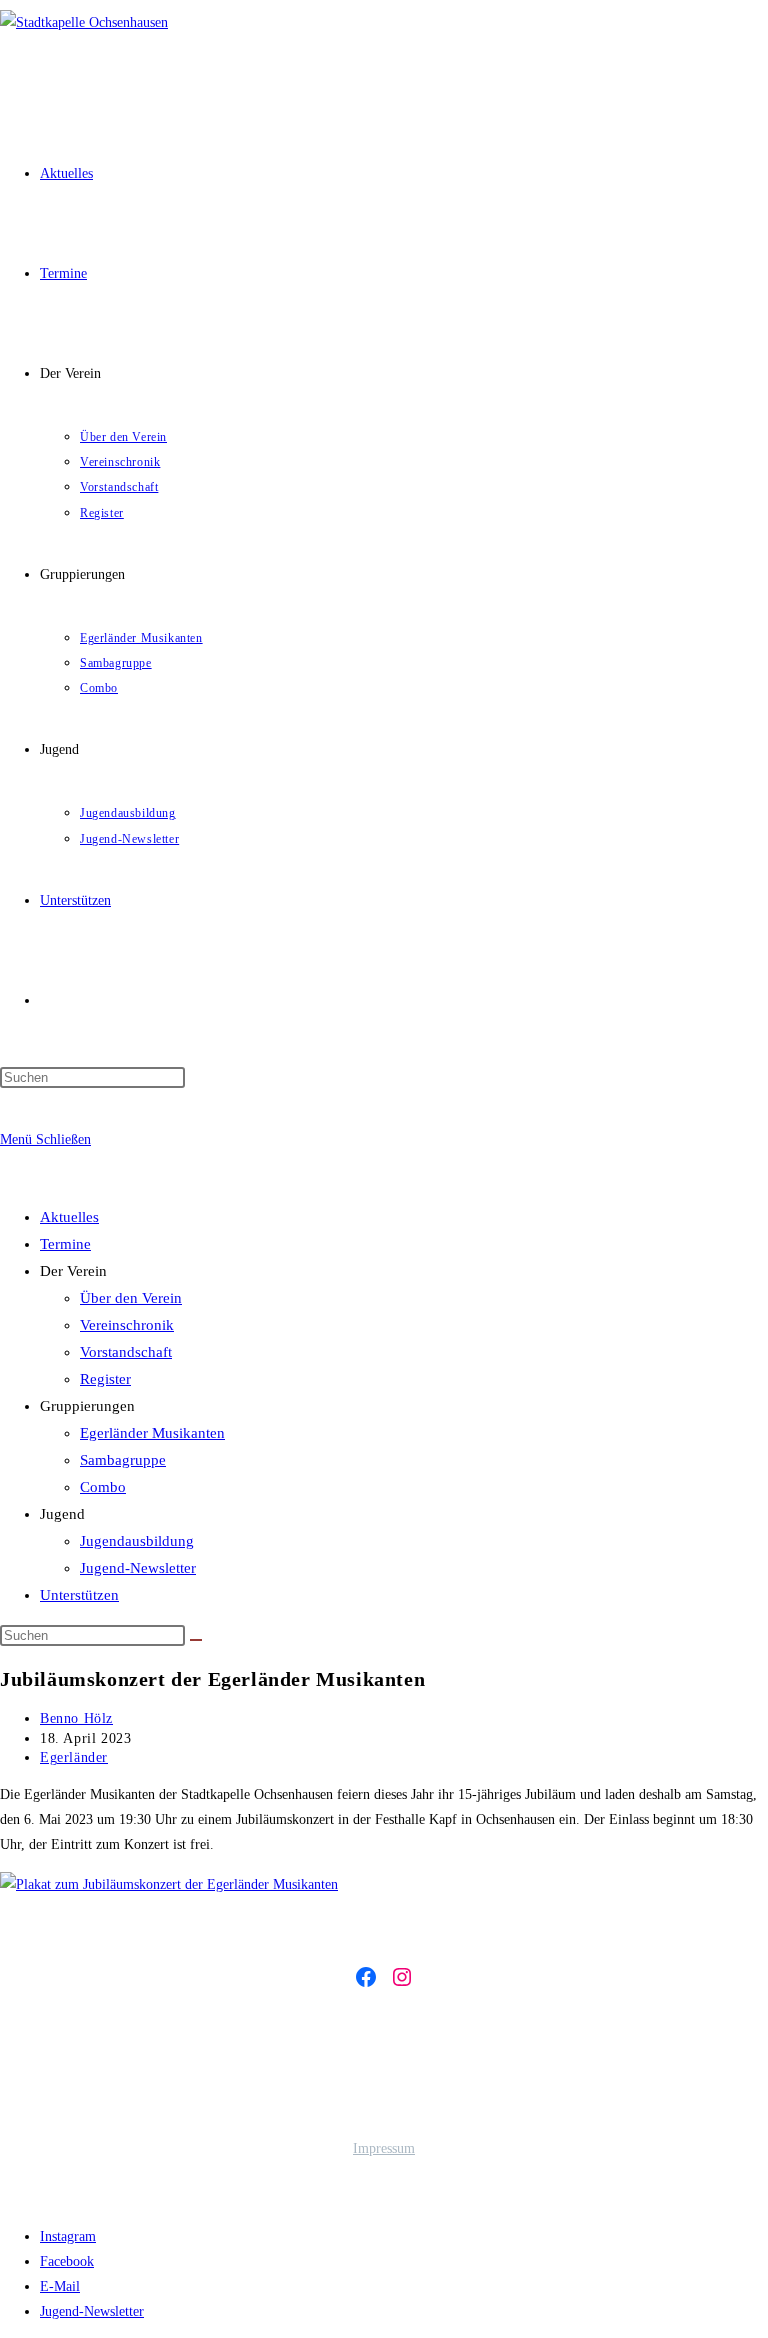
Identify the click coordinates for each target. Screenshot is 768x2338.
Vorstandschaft (126, 1352)
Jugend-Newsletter (138, 1568)
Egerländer (74, 1757)
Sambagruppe (123, 1460)
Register (105, 1379)
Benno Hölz (76, 1718)
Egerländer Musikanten (152, 1433)
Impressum (384, 2148)
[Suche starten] (196, 1640)
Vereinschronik (127, 1325)
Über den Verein (131, 1298)
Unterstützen (79, 1595)
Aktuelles (69, 1217)
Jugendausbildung (137, 1541)
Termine (65, 1244)
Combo (103, 1487)
